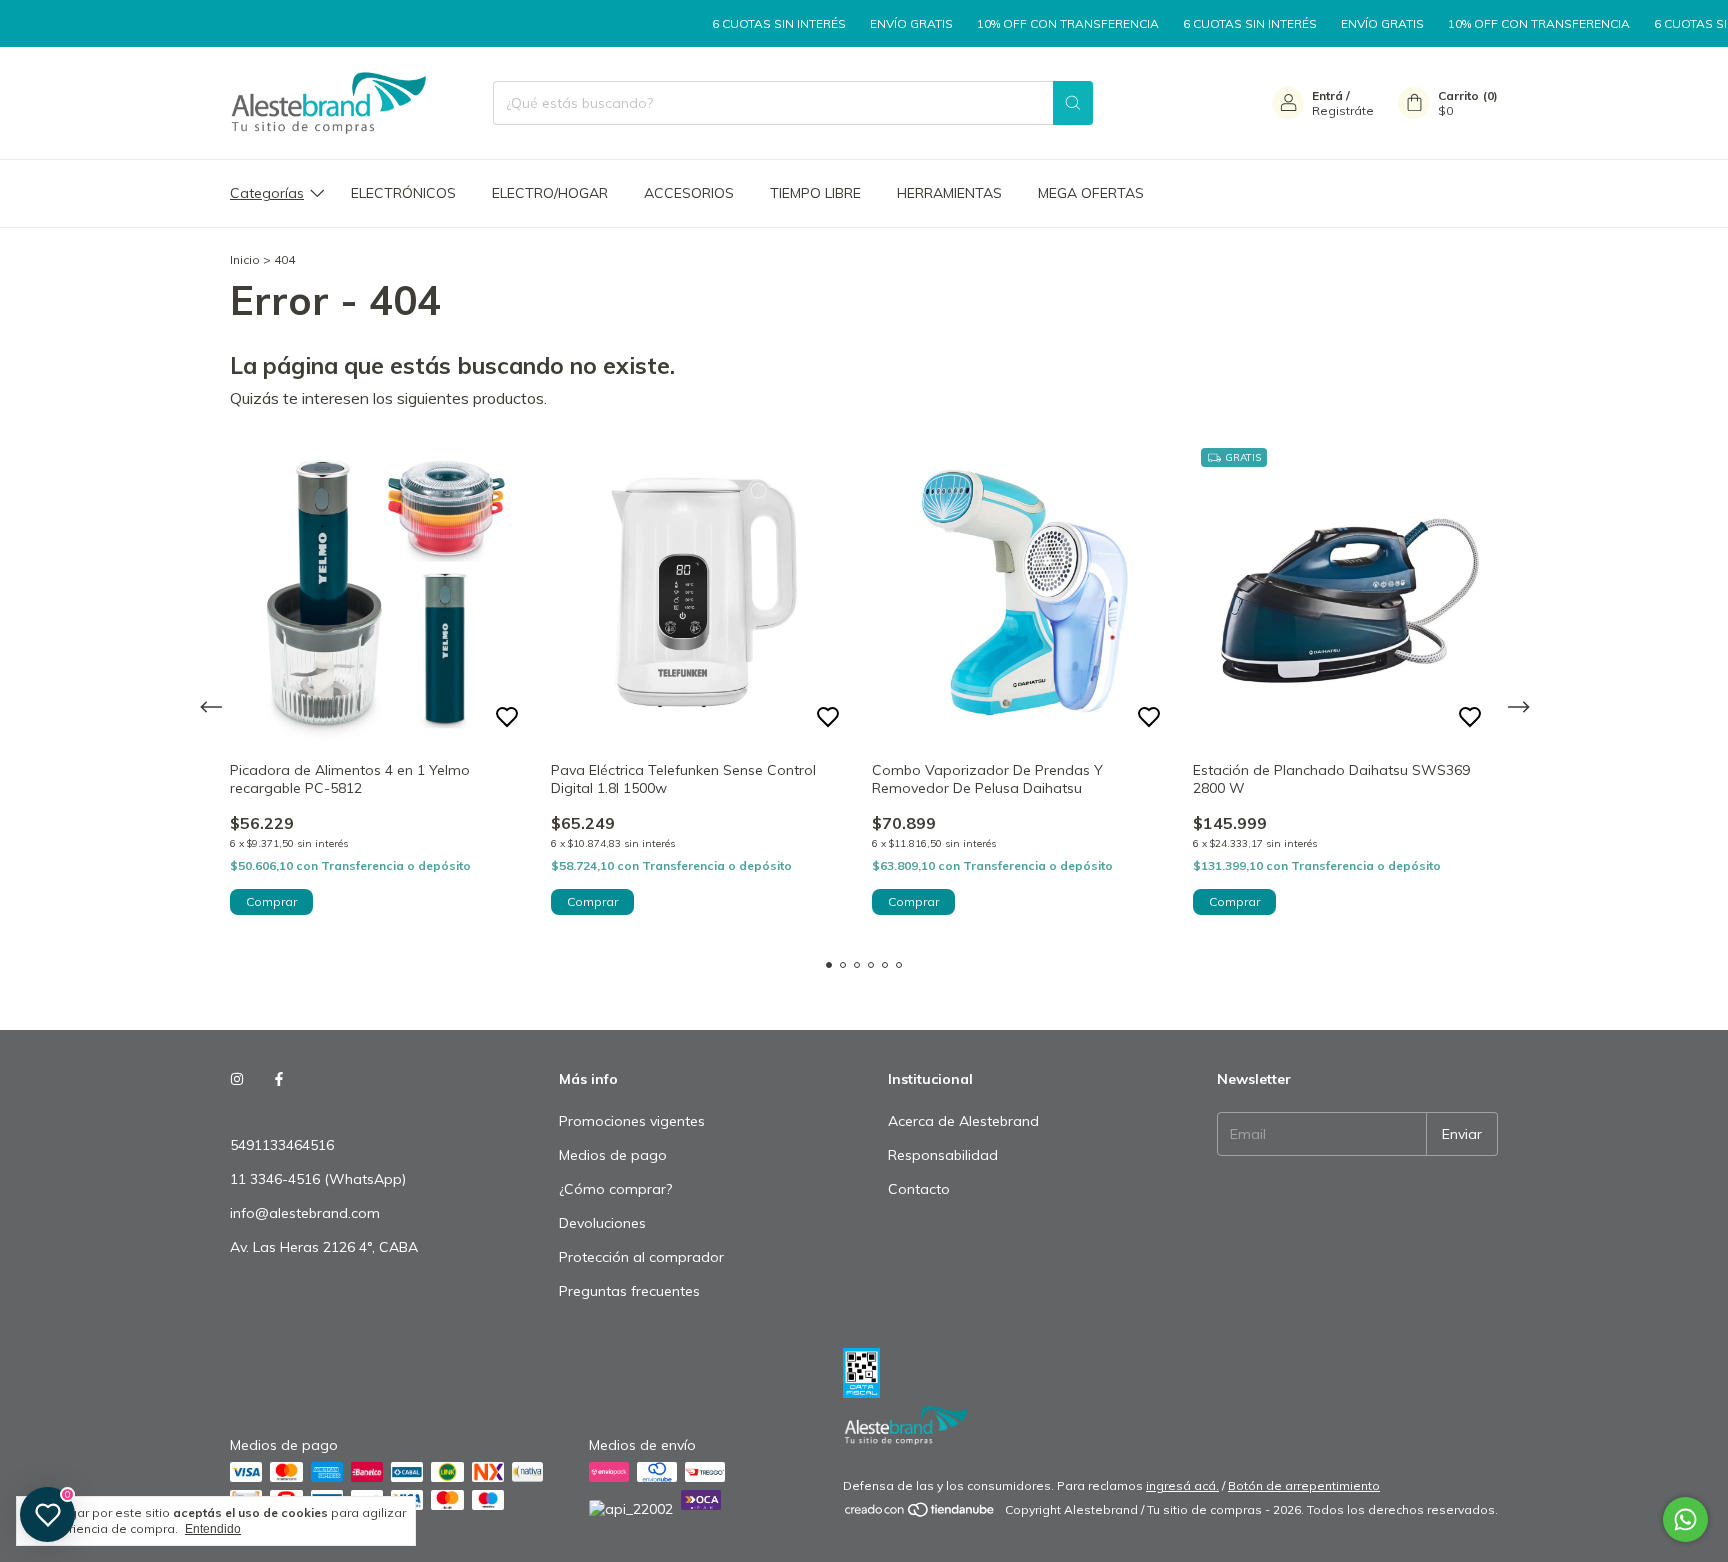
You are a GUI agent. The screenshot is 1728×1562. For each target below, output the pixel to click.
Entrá (1327, 95)
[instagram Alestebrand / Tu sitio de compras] (237, 1079)
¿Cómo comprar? (615, 1189)
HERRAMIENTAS (949, 193)
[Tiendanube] (920, 1514)
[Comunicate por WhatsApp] (1685, 1519)
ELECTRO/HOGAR (550, 193)
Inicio (245, 259)
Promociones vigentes (632, 1121)
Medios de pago (613, 1155)
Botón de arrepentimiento (1304, 1485)
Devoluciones (602, 1223)
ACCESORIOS (689, 193)
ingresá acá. (1182, 1485)
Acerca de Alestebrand (963, 1121)
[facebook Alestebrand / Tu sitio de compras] (279, 1079)
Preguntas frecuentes (629, 1291)
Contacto (919, 1189)
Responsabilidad (943, 1155)
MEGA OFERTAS (1091, 193)
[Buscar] (1073, 103)
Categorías (267, 193)
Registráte (1343, 110)
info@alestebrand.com (305, 1213)
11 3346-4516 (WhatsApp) (318, 1179)
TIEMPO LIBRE (815, 193)
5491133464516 (282, 1145)
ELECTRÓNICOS (403, 193)
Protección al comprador (641, 1257)
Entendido (213, 1529)
